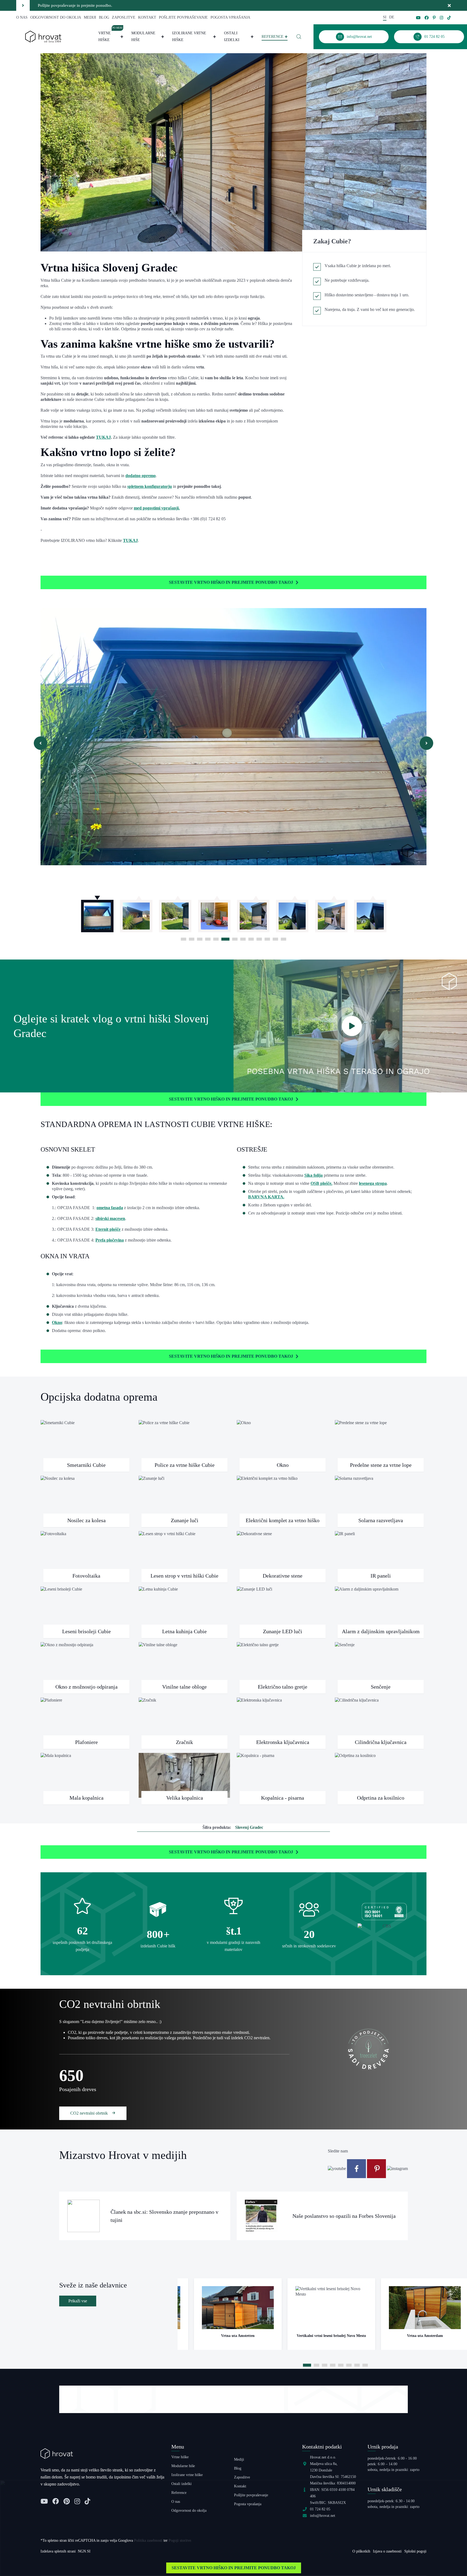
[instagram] (441, 18)
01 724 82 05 (320, 2509)
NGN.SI (84, 2551)
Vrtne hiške (111, 36)
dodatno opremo (141, 476)
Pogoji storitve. (180, 2540)
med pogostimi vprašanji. (157, 508)
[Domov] (43, 36)
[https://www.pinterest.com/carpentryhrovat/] (377, 2168)
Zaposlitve (124, 17)
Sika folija (313, 1175)
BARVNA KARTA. (266, 1197)
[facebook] (427, 18)
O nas (22, 17)
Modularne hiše (143, 36)
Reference (273, 37)
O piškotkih (361, 2551)
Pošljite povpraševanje (183, 17)
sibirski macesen (110, 1218)
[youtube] (418, 18)
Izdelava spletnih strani (58, 2551)
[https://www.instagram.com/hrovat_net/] (397, 2168)
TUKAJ (103, 437)
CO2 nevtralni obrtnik (90, 2113)
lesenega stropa (373, 1183)
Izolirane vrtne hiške (189, 36)
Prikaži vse (78, 2301)
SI (385, 17)
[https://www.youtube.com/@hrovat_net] (337, 2168)
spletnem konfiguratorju (150, 486)
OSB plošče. (321, 1183)
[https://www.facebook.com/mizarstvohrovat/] (357, 2168)
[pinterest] (434, 18)
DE (392, 17)
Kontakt (147, 17)
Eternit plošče (108, 1229)
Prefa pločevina (110, 1240)
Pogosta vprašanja (230, 17)
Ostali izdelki (232, 36)
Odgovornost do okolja (56, 17)
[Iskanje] (299, 37)
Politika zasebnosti (148, 2540)
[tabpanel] (97, 913)
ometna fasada (110, 1208)
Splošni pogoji (415, 2551)
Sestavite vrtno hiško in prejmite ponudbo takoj (231, 582)
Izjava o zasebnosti (387, 2551)
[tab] (184, 939)
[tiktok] (449, 18)
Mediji (90, 17)
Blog (104, 17)
